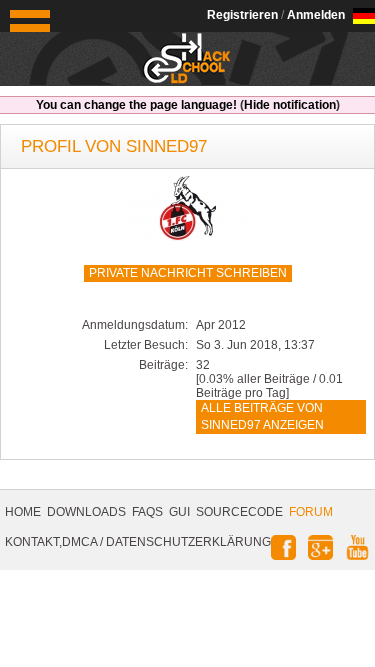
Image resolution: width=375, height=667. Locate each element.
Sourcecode (239, 512)
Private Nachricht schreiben (188, 273)
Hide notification (290, 105)
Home (23, 512)
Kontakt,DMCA (51, 542)
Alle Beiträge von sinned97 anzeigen (262, 416)
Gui (179, 512)
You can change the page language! (136, 105)
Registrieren (242, 15)
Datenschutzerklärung (188, 542)
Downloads (86, 512)
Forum (311, 512)
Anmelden (316, 15)
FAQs (147, 512)
